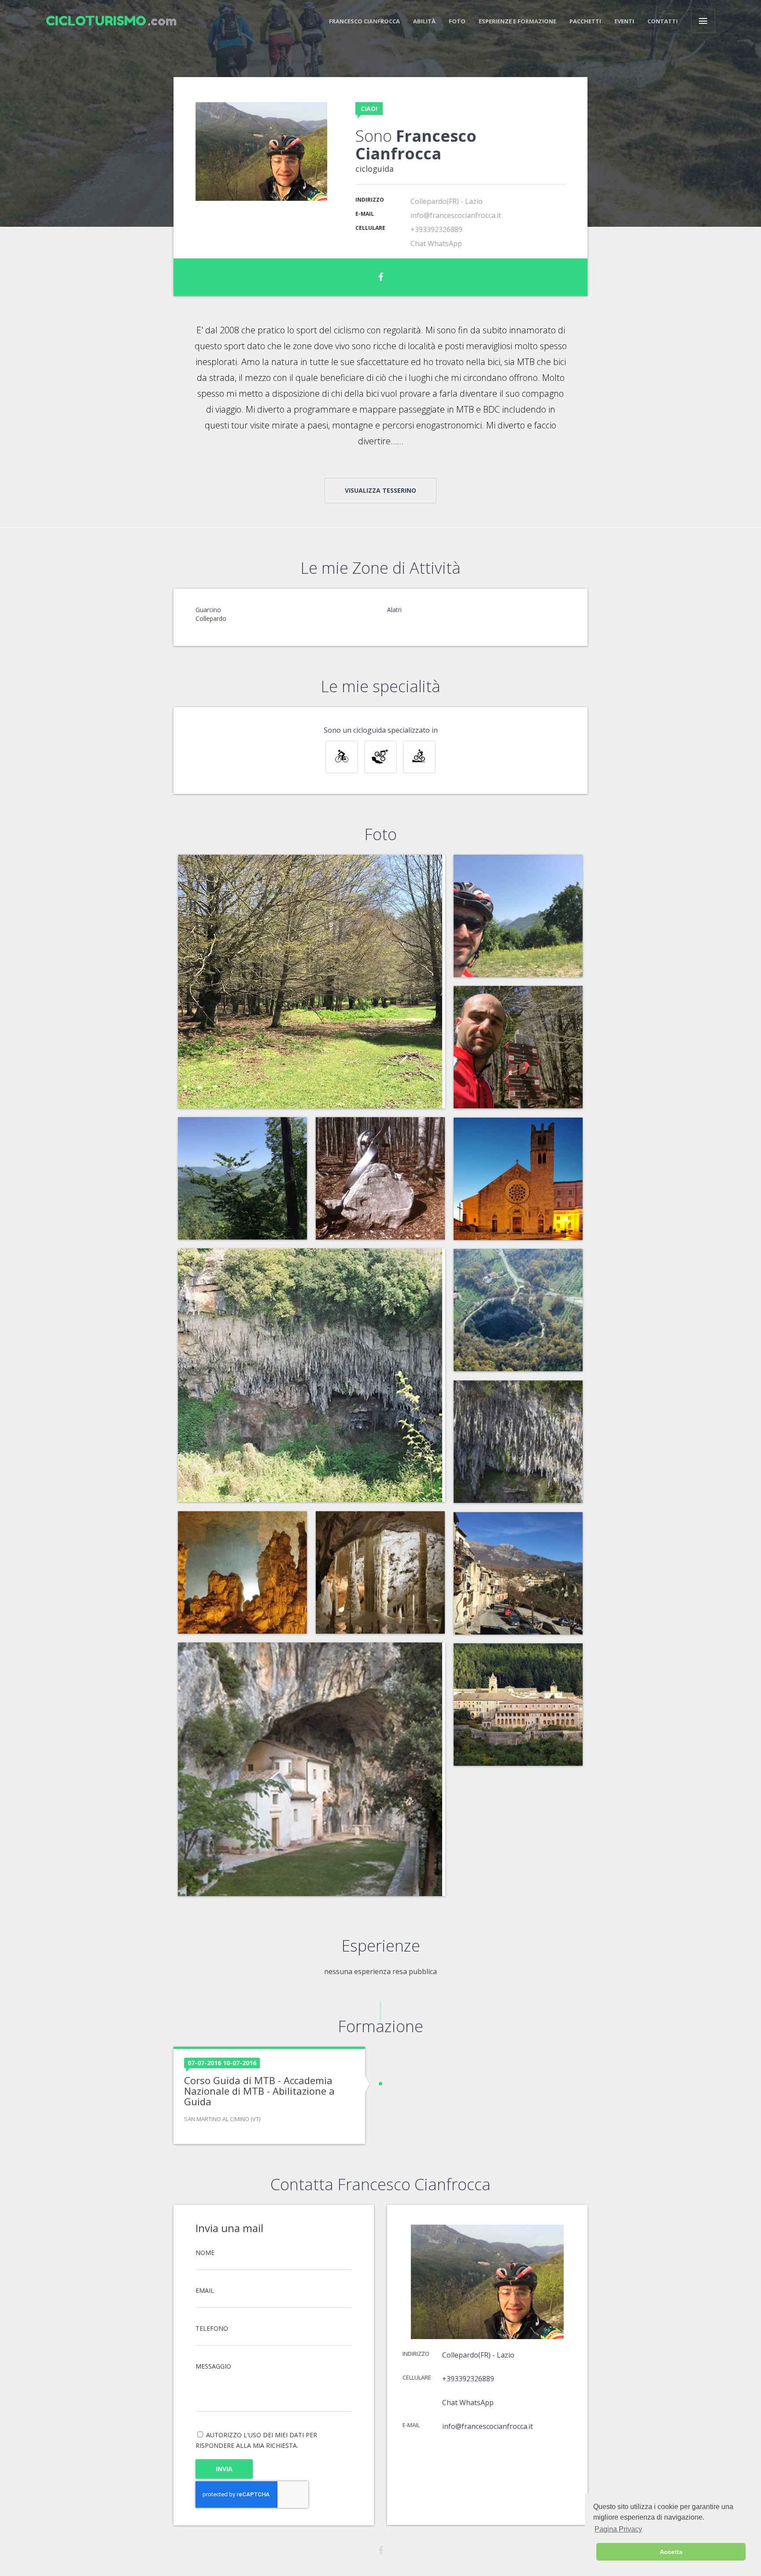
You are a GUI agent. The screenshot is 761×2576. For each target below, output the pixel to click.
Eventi (624, 21)
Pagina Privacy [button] (618, 2529)
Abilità (424, 21)
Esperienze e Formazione (517, 21)
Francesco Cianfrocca (364, 21)
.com (111, 21)
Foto (457, 21)
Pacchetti (585, 21)
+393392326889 (436, 229)
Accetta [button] (671, 2552)
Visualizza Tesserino (380, 490)
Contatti (663, 21)
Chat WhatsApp (436, 244)
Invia (224, 2469)
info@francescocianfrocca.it (456, 215)
